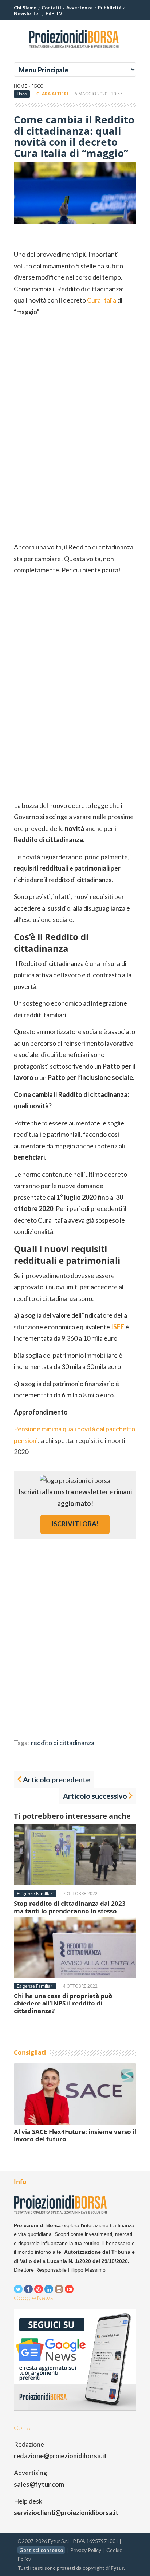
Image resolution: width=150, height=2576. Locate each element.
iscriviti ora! (75, 1524)
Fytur (117, 2568)
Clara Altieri (52, 94)
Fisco (37, 86)
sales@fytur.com (39, 2484)
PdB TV (54, 13)
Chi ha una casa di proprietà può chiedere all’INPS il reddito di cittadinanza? (63, 2003)
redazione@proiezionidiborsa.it (60, 2456)
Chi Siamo (25, 8)
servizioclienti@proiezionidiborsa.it (66, 2513)
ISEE (118, 1327)
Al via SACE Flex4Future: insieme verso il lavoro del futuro (75, 2135)
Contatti (51, 8)
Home (20, 86)
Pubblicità (110, 8)
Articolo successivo (95, 1796)
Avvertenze (80, 8)
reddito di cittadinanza (63, 1743)
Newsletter (27, 13)
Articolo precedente (56, 1779)
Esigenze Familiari (35, 1893)
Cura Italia (102, 300)
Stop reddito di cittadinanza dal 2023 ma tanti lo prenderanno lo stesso (70, 1907)
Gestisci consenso (41, 2550)
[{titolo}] (75, 51)
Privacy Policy (86, 2550)
